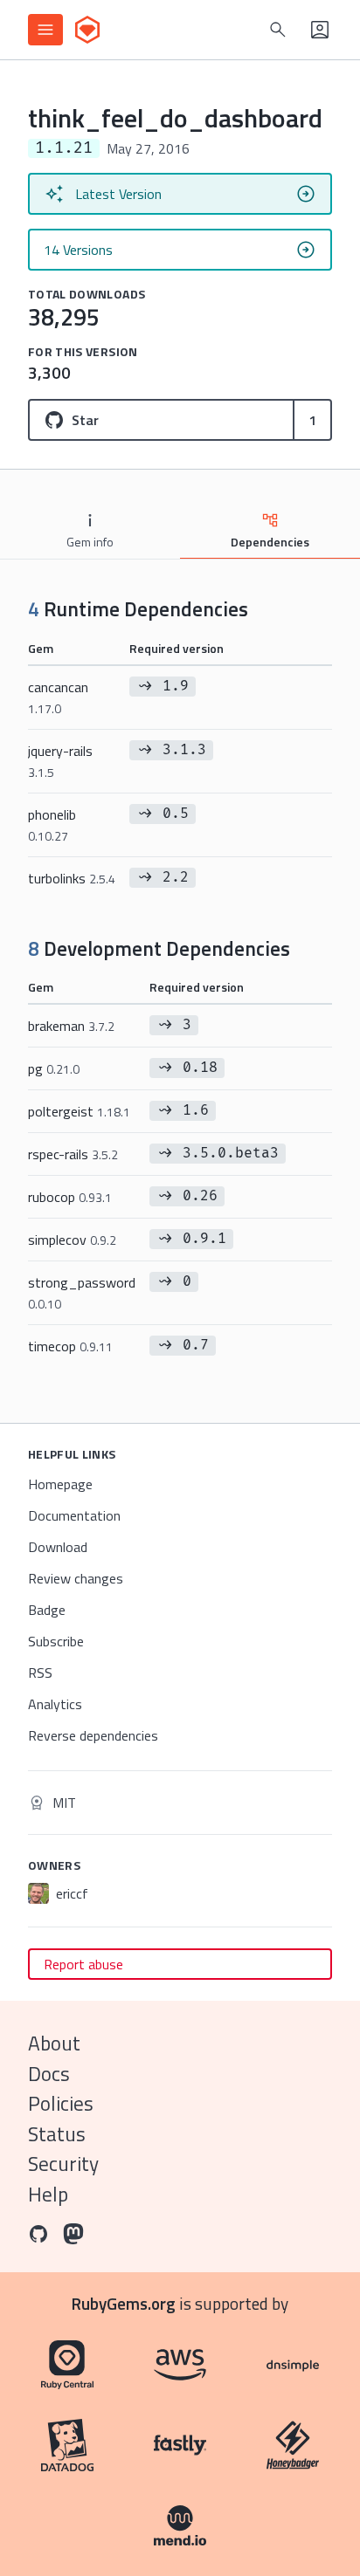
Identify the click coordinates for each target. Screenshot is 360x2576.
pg (54, 1068)
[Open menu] (45, 30)
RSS (40, 1673)
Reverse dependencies (93, 1735)
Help (48, 2194)
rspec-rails (73, 1154)
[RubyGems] (87, 30)
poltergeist (79, 1111)
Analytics (55, 1704)
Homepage (60, 1484)
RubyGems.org (124, 2303)
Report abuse (83, 1964)
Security (63, 2164)
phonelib (52, 824)
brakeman (71, 1026)
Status (57, 2134)
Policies (61, 2103)
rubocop (70, 1197)
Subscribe (56, 1641)
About (54, 2043)
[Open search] (278, 30)
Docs (49, 2074)
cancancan (58, 697)
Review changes (76, 1578)
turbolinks (72, 878)
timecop (70, 1346)
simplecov (72, 1240)
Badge (47, 1610)
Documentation (74, 1515)
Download (58, 1547)
